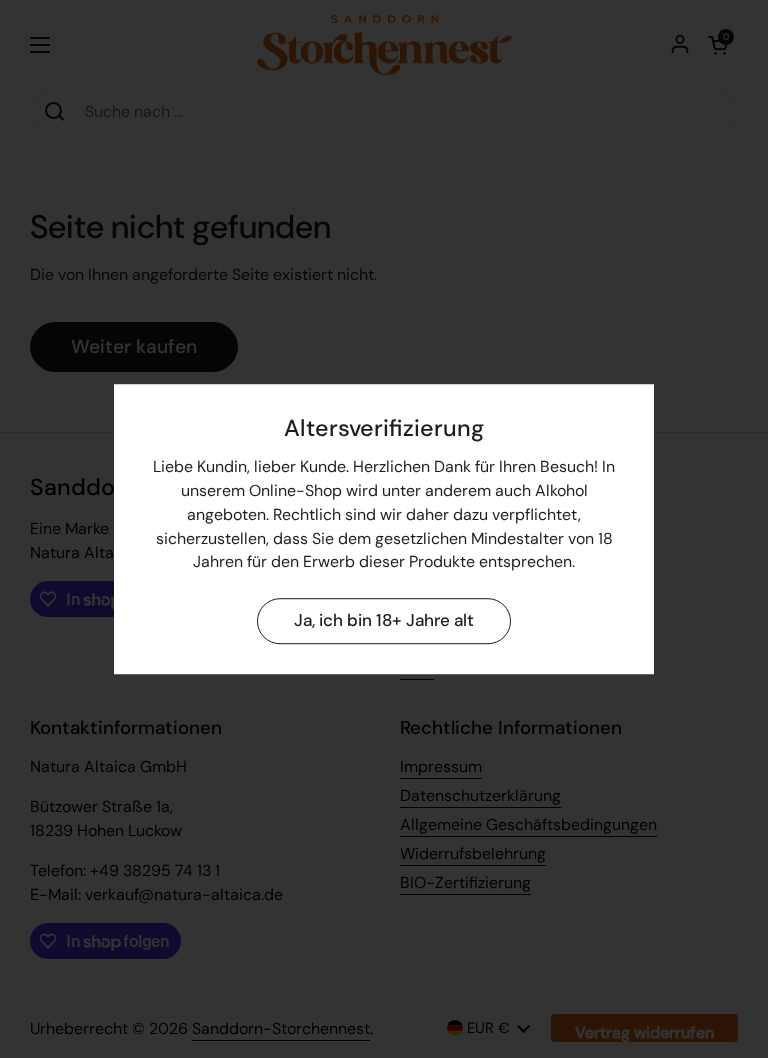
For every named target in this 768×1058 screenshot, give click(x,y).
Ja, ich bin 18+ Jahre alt (384, 621)
